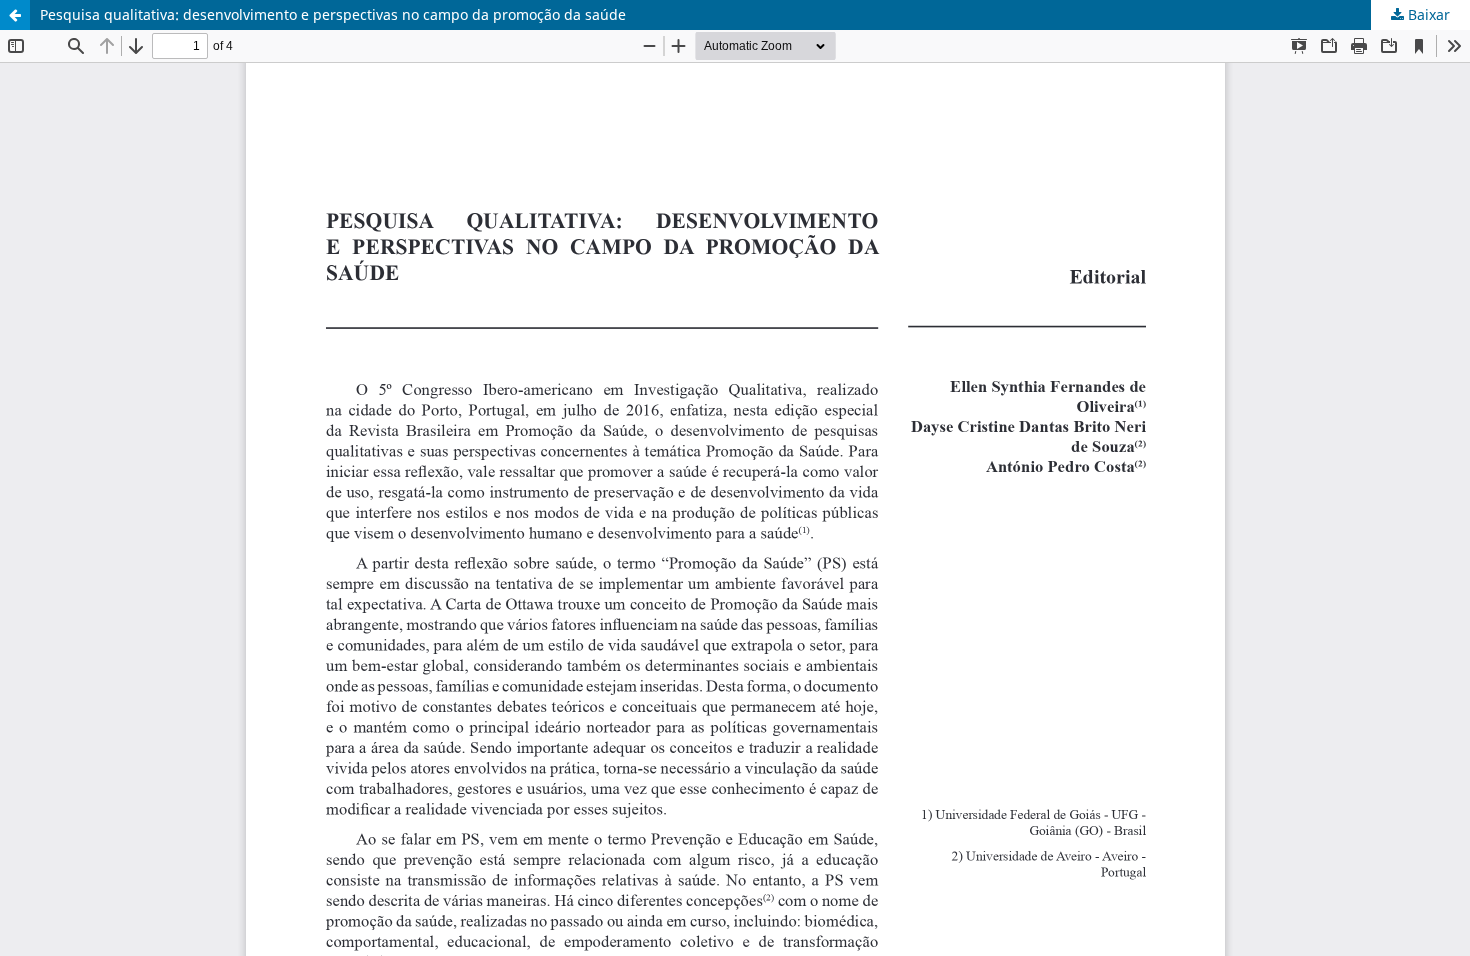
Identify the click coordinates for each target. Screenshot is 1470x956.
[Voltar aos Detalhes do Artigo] (15, 15)
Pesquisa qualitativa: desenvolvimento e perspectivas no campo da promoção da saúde (333, 14)
